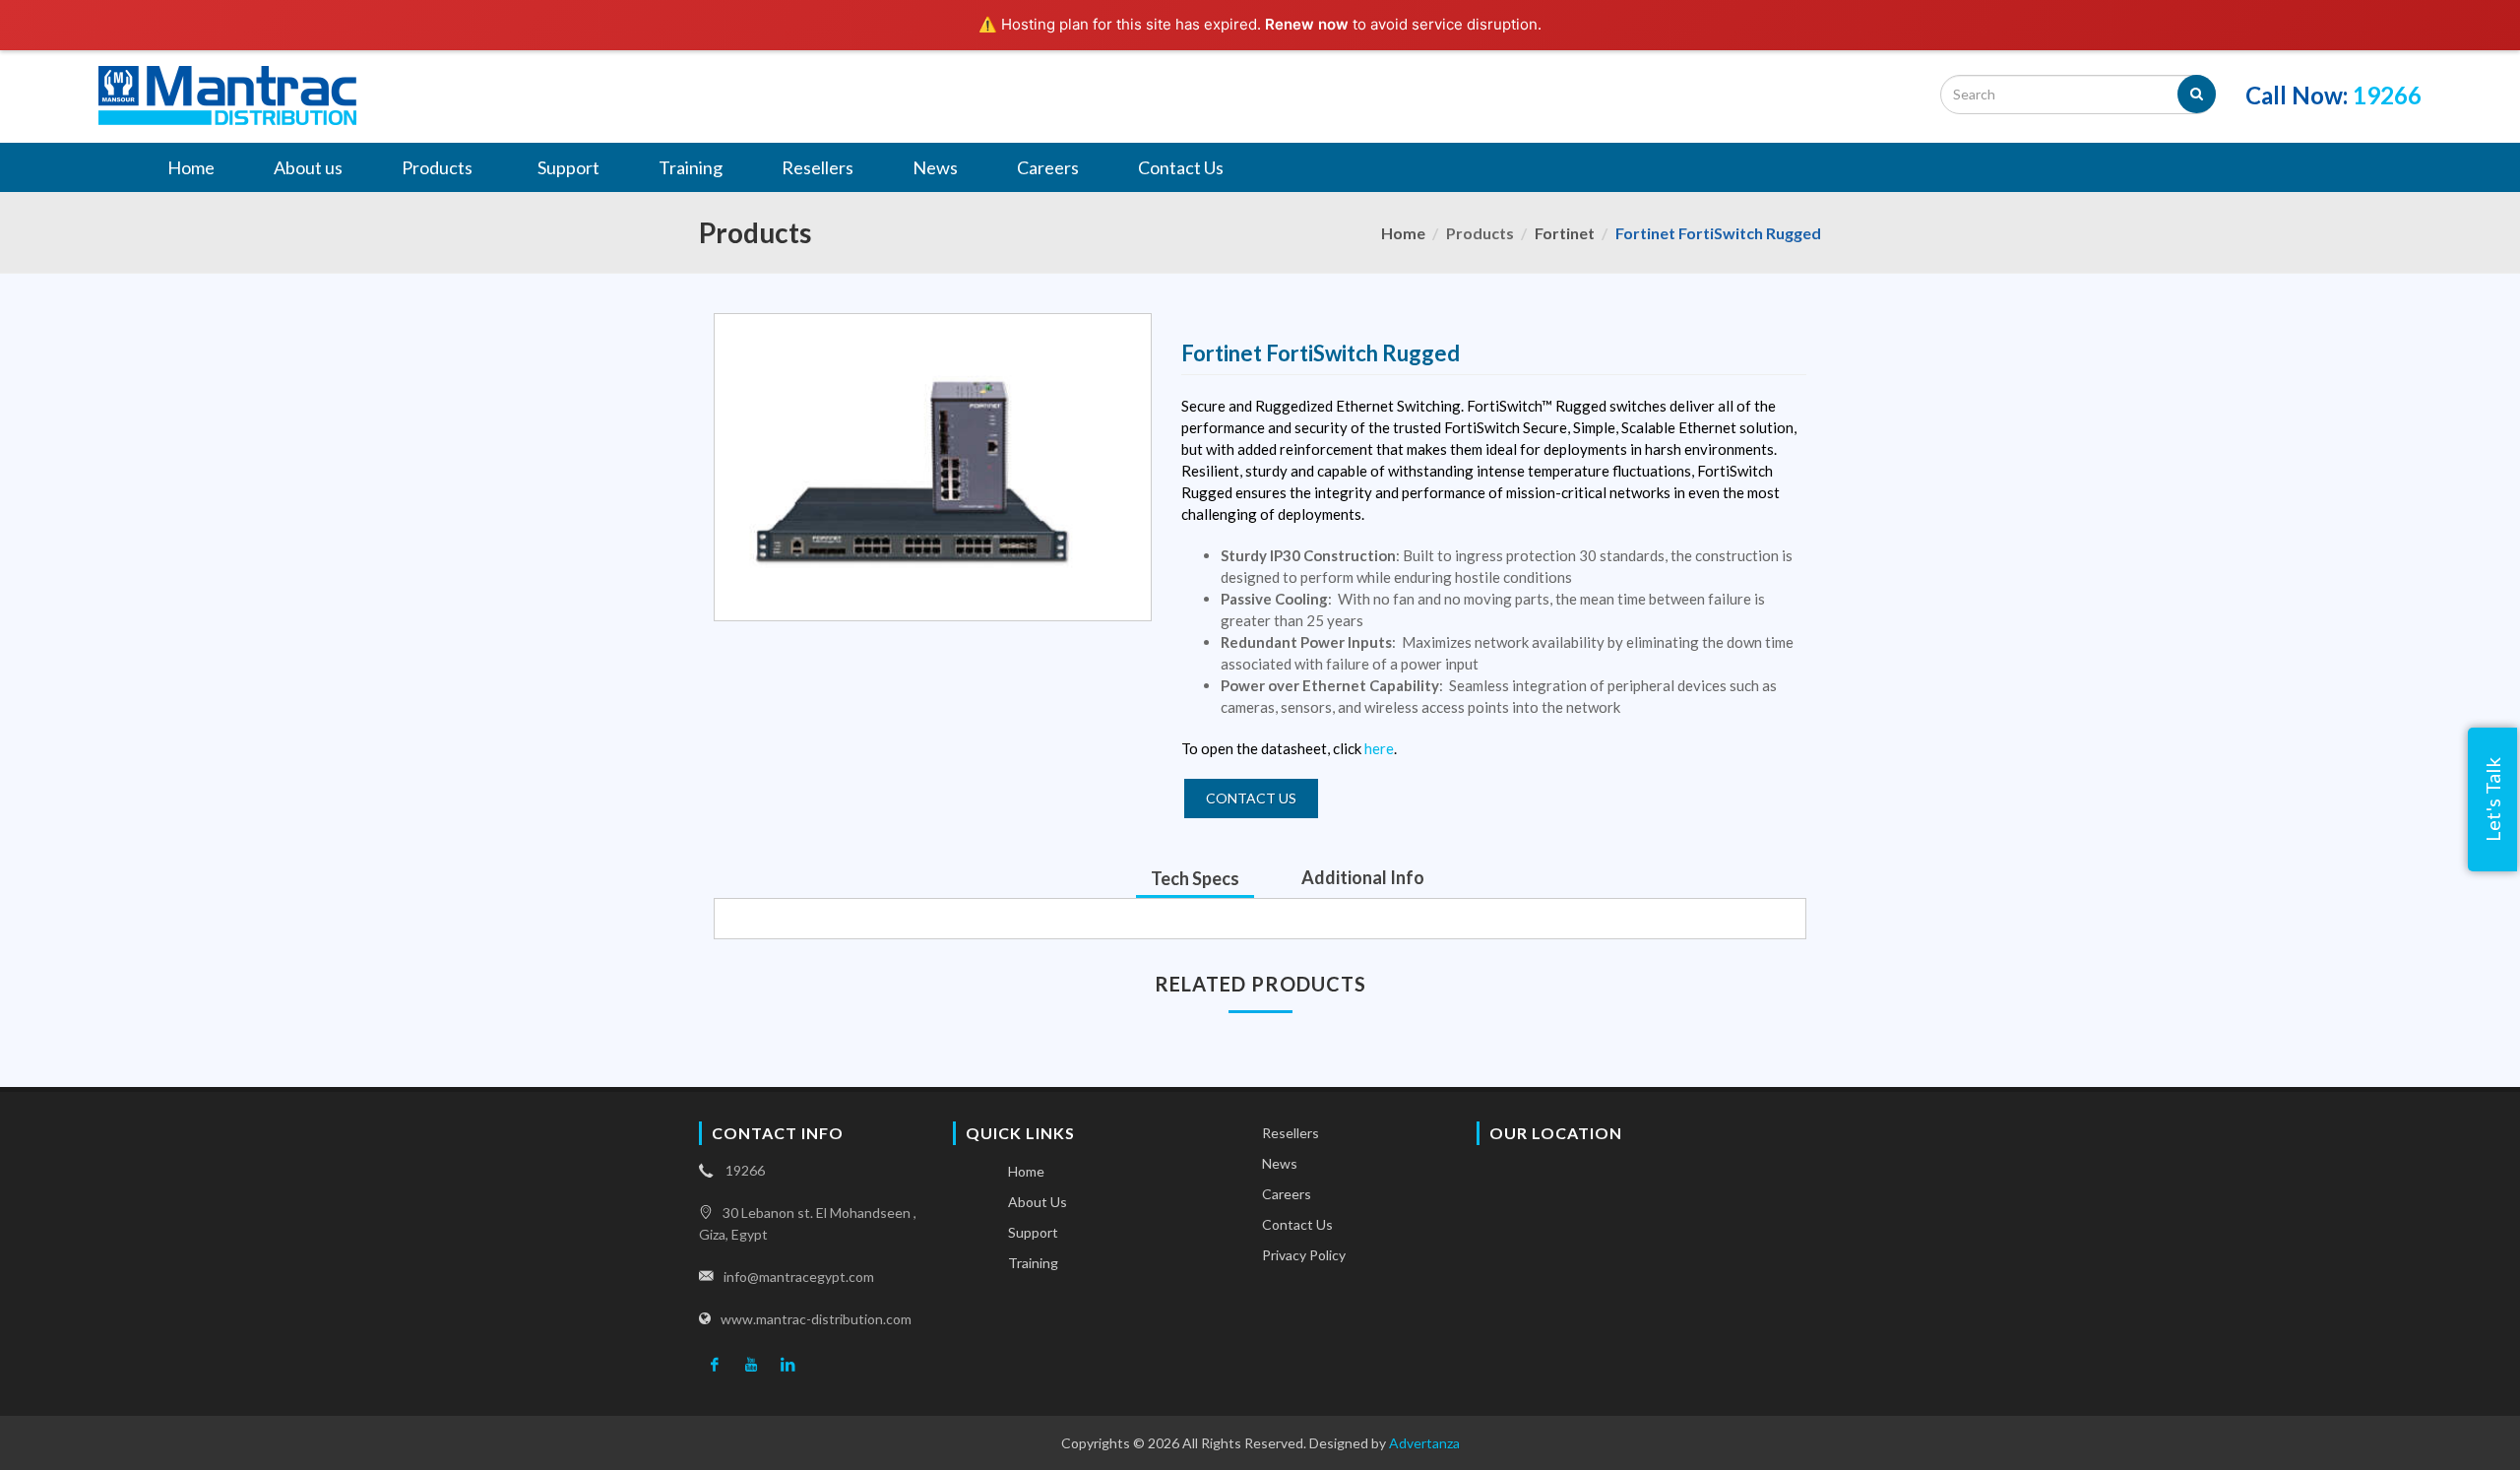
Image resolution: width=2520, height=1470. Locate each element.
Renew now (1307, 24)
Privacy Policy (1304, 1255)
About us (1038, 1202)
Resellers (1291, 1133)
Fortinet (1565, 233)
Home (1403, 233)
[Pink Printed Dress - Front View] (933, 467)
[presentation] (1195, 878)
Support (1033, 1232)
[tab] (1195, 878)
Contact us (1251, 798)
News (1280, 1163)
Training (1033, 1263)
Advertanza (1424, 1443)
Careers (1287, 1194)
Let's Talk (2492, 799)
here (1379, 748)
